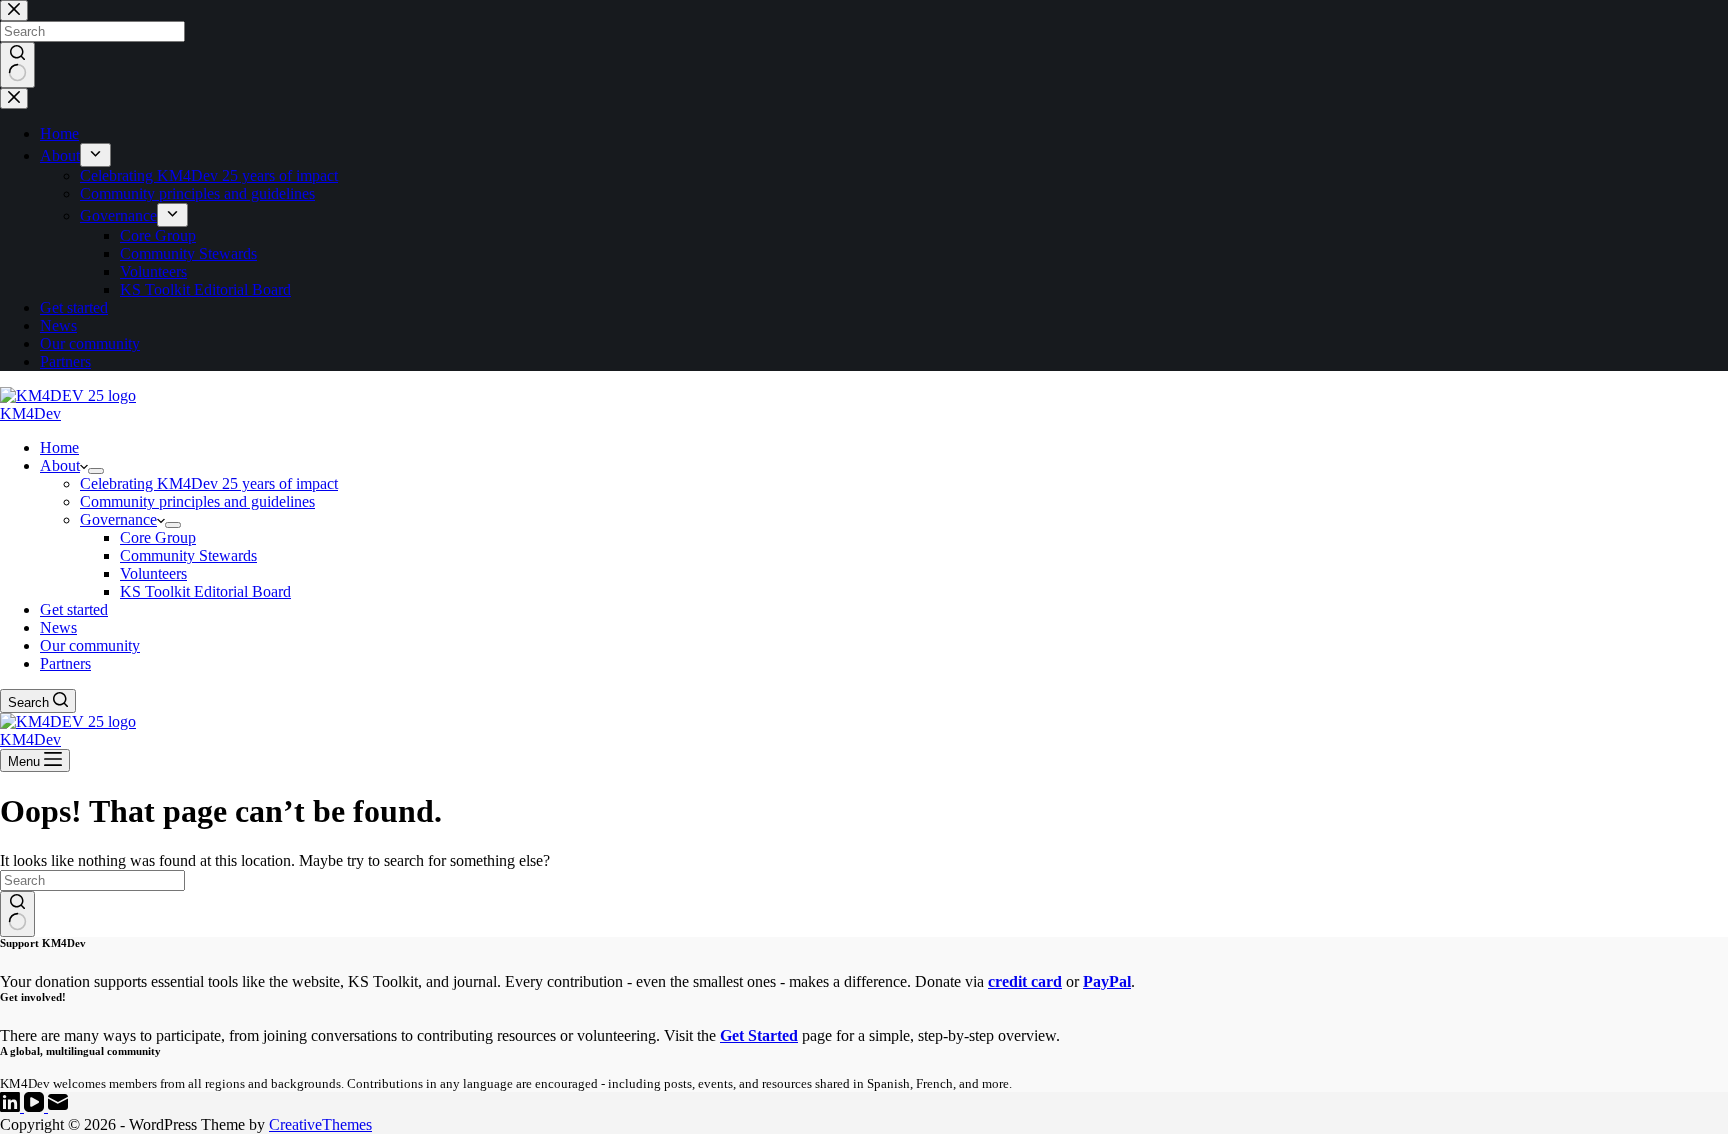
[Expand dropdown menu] (96, 471)
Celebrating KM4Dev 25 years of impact (209, 483)
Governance (118, 519)
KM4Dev (30, 413)
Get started (74, 609)
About (60, 465)
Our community (90, 645)
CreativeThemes (320, 1124)
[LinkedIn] (12, 1106)
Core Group (158, 537)
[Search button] (17, 914)
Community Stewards (188, 555)
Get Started (759, 1035)
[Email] (58, 1106)
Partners (65, 663)
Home (59, 447)
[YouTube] (36, 1106)
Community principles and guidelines (197, 501)
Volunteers (153, 573)
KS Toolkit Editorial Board (205, 591)
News (58, 627)
